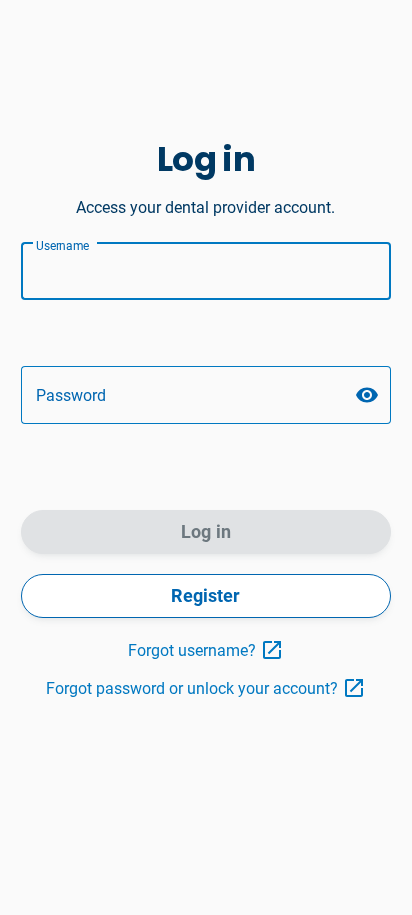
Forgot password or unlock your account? (192, 688)
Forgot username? (192, 650)
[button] (367, 395)
